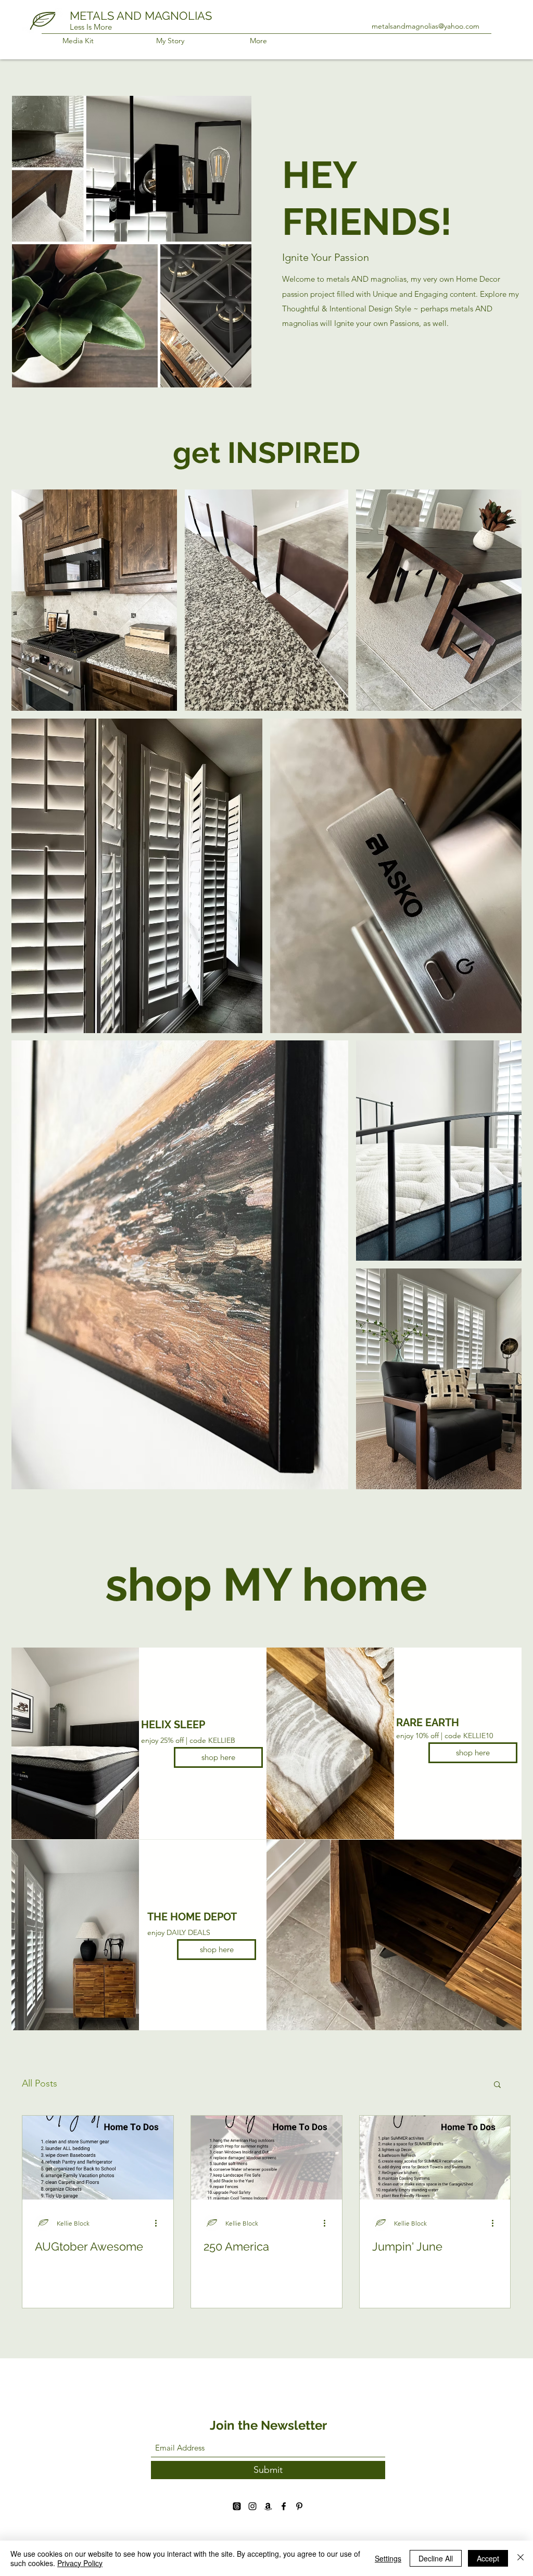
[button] (497, 2085)
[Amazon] (268, 2506)
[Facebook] (284, 2506)
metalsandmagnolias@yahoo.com (426, 26)
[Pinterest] (299, 2506)
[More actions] (159, 2223)
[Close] (521, 2558)
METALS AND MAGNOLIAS (141, 16)
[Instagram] (252, 2506)
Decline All (436, 2558)
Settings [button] (388, 2558)
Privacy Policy (80, 2563)
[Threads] (237, 2506)
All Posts (40, 2083)
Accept (488, 2558)
